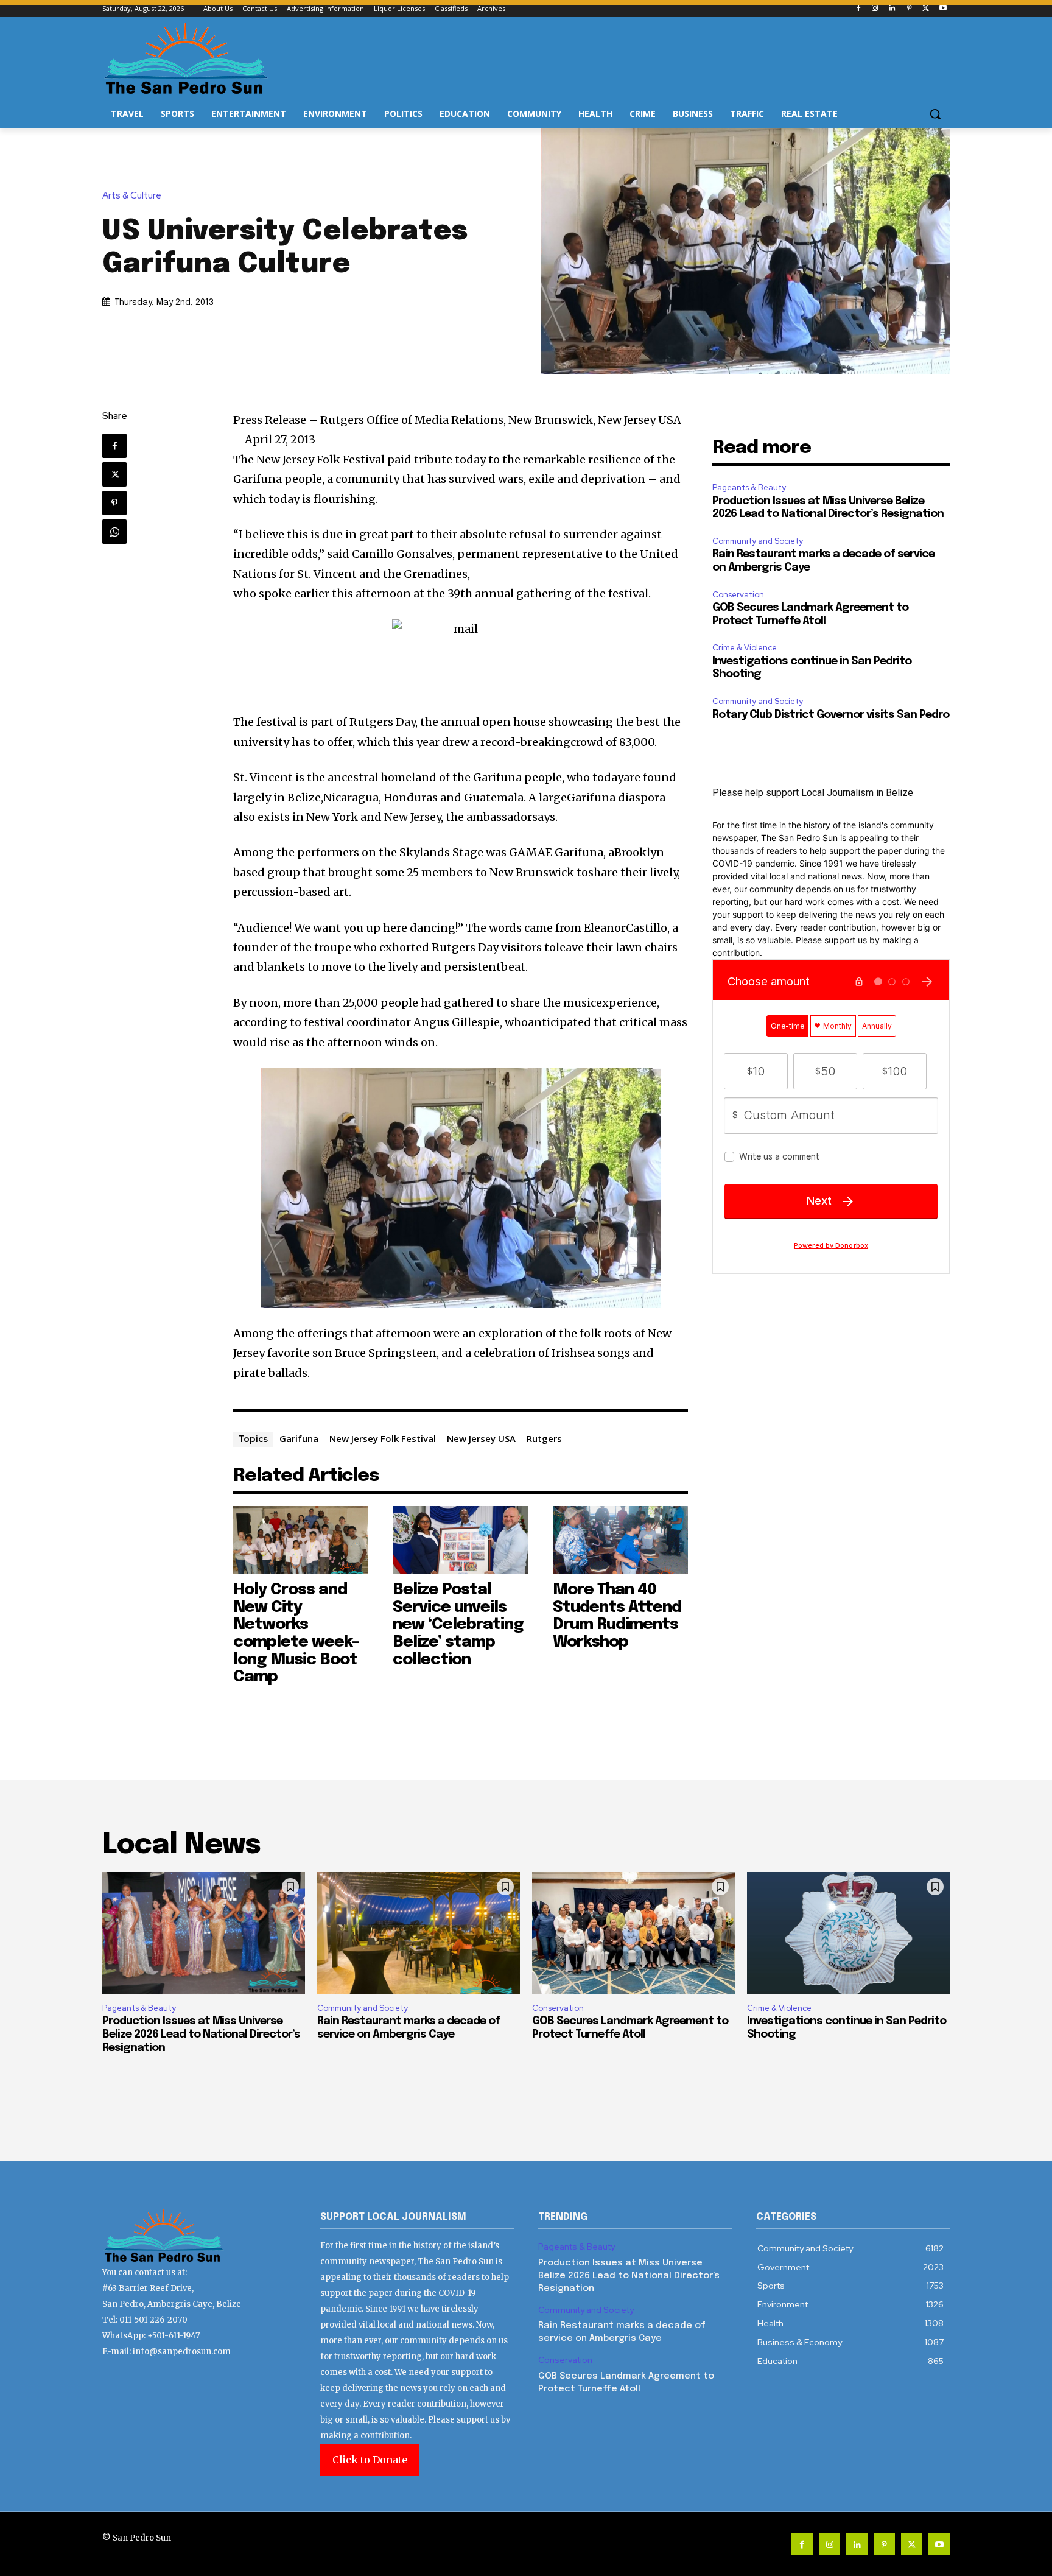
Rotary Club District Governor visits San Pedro (831, 715)
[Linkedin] (892, 9)
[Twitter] (926, 9)
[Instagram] (875, 9)
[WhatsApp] (114, 532)
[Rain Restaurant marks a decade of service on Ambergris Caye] (419, 1933)
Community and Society (758, 541)
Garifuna (299, 1438)
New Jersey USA (481, 1438)
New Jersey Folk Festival (383, 1438)
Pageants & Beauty (749, 487)
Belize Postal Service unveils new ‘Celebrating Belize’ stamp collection (458, 1624)
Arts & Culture (132, 196)
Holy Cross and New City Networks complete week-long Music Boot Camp (296, 1633)
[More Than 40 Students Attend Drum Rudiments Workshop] (621, 1540)
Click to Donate (370, 2460)
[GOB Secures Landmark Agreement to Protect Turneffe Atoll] (633, 1933)
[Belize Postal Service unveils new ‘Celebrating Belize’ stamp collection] (461, 1540)
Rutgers (544, 1438)
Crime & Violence (745, 648)
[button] (935, 114)
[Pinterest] (909, 9)
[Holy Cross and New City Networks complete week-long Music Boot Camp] (301, 1540)
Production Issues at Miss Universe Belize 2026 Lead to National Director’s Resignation (201, 2034)
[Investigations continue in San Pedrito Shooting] (848, 1933)
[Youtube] (943, 9)
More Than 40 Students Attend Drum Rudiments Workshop (617, 1616)
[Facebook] (858, 9)
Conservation (738, 595)
